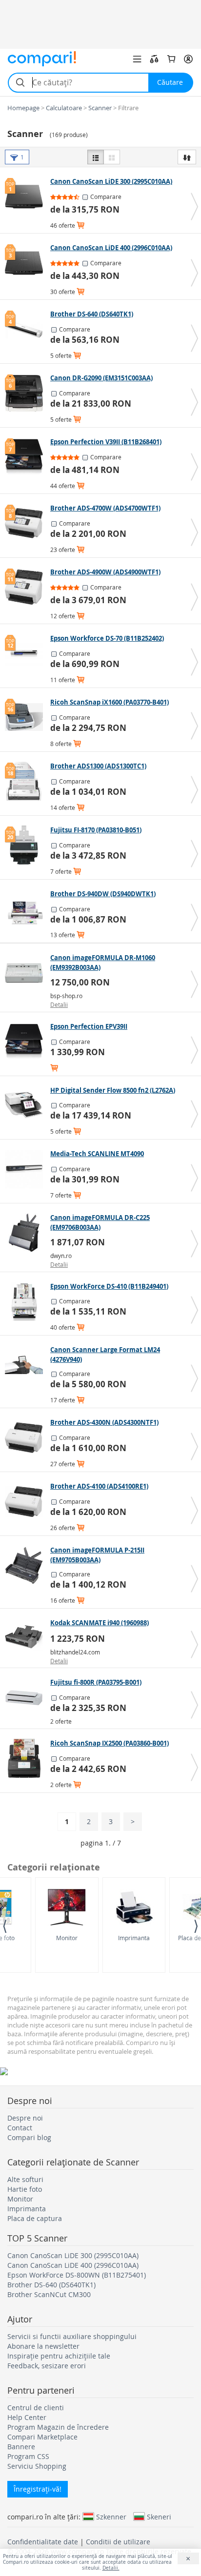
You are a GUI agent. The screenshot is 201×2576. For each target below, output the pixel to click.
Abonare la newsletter (43, 2346)
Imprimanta (134, 1938)
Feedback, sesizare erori (47, 2366)
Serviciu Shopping (37, 2466)
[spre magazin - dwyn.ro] (26, 1233)
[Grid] (112, 157)
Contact (20, 2128)
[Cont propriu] (188, 59)
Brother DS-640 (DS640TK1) (51, 2285)
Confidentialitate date (43, 2542)
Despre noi (25, 2118)
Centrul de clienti (36, 2408)
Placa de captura (35, 2218)
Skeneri (159, 2517)
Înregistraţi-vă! (38, 2489)
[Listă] (96, 157)
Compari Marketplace (42, 2437)
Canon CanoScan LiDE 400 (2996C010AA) (73, 2265)
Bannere (21, 2447)
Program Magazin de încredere (58, 2427)
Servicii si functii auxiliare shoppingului (72, 2336)
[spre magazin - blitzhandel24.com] (26, 1638)
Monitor (67, 1938)
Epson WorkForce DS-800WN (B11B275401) (77, 2275)
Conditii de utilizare (118, 2542)
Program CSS (28, 2456)
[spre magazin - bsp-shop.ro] (26, 973)
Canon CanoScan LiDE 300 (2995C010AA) (73, 2255)
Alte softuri (25, 2179)
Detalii (59, 1004)
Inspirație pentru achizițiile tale (59, 2356)
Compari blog (29, 2137)
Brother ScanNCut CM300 (49, 2294)
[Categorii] (137, 59)
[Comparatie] (154, 59)
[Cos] (171, 59)
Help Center (27, 2417)
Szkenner (111, 2517)
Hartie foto (25, 2189)
